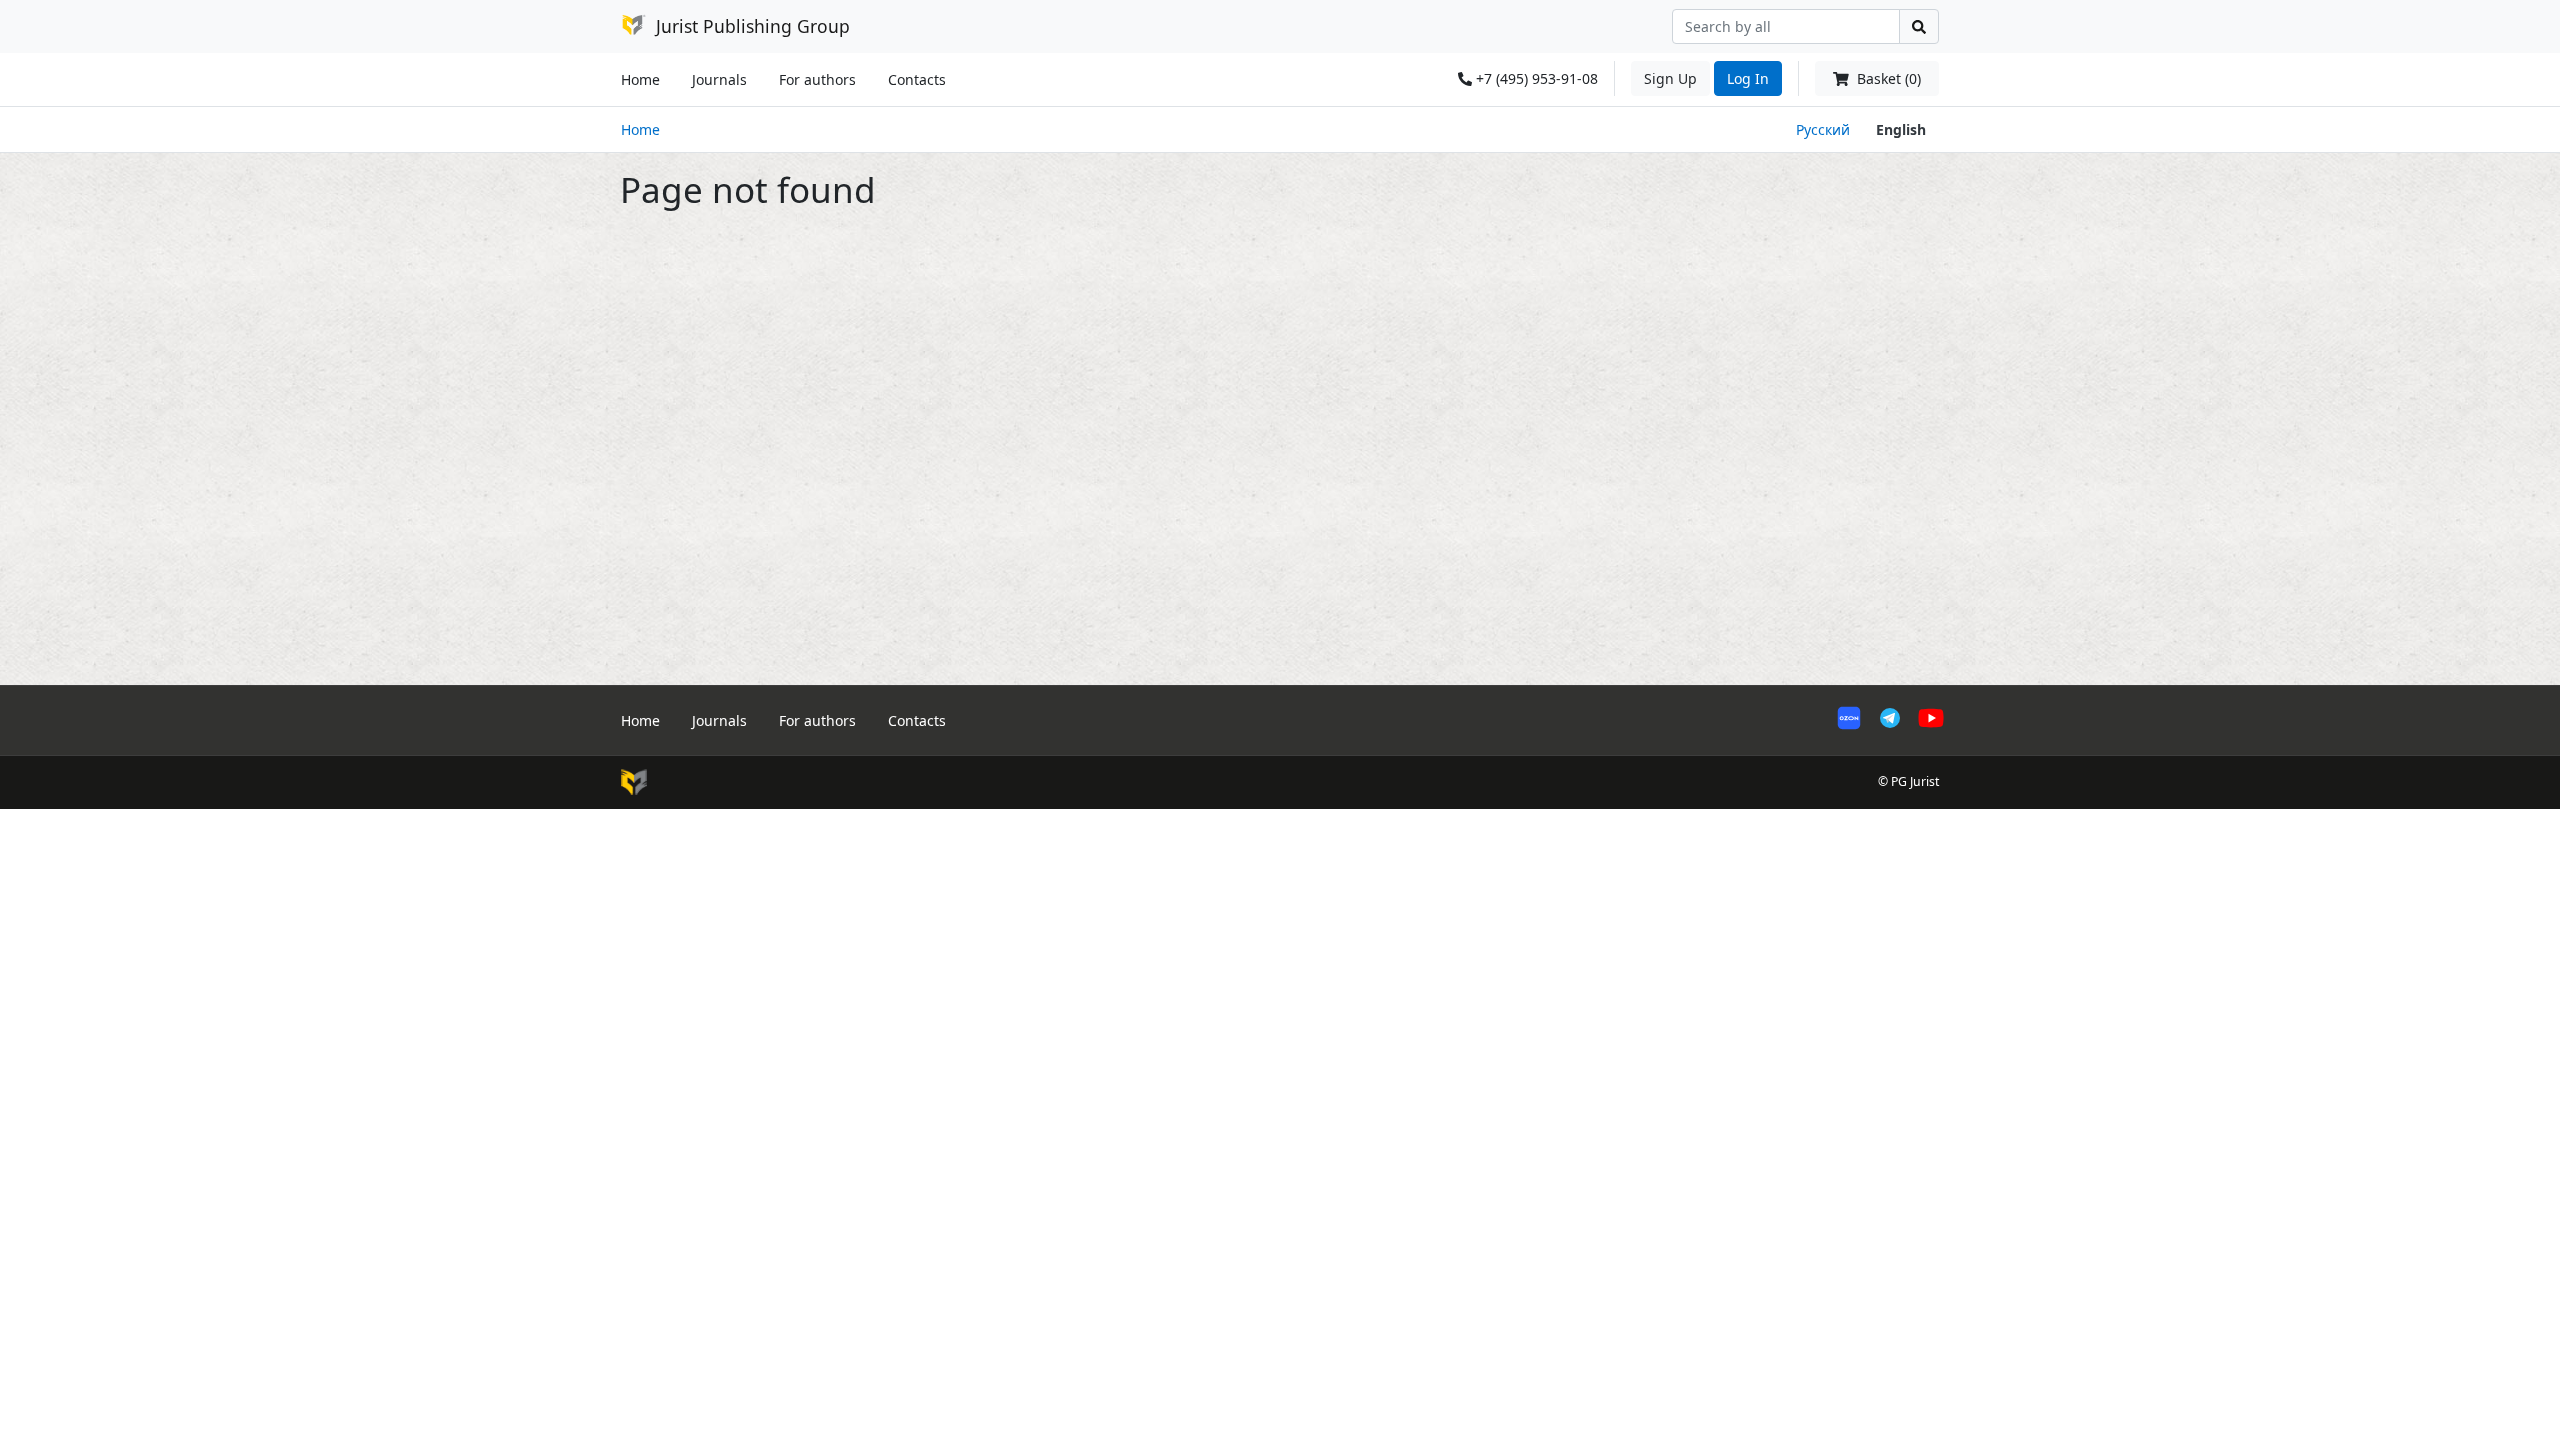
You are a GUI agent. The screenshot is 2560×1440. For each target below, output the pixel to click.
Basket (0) (1887, 78)
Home (640, 79)
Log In (1748, 78)
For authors (817, 79)
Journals (719, 79)
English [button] (1901, 129)
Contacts (917, 79)
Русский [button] (1823, 129)
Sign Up (1670, 78)
